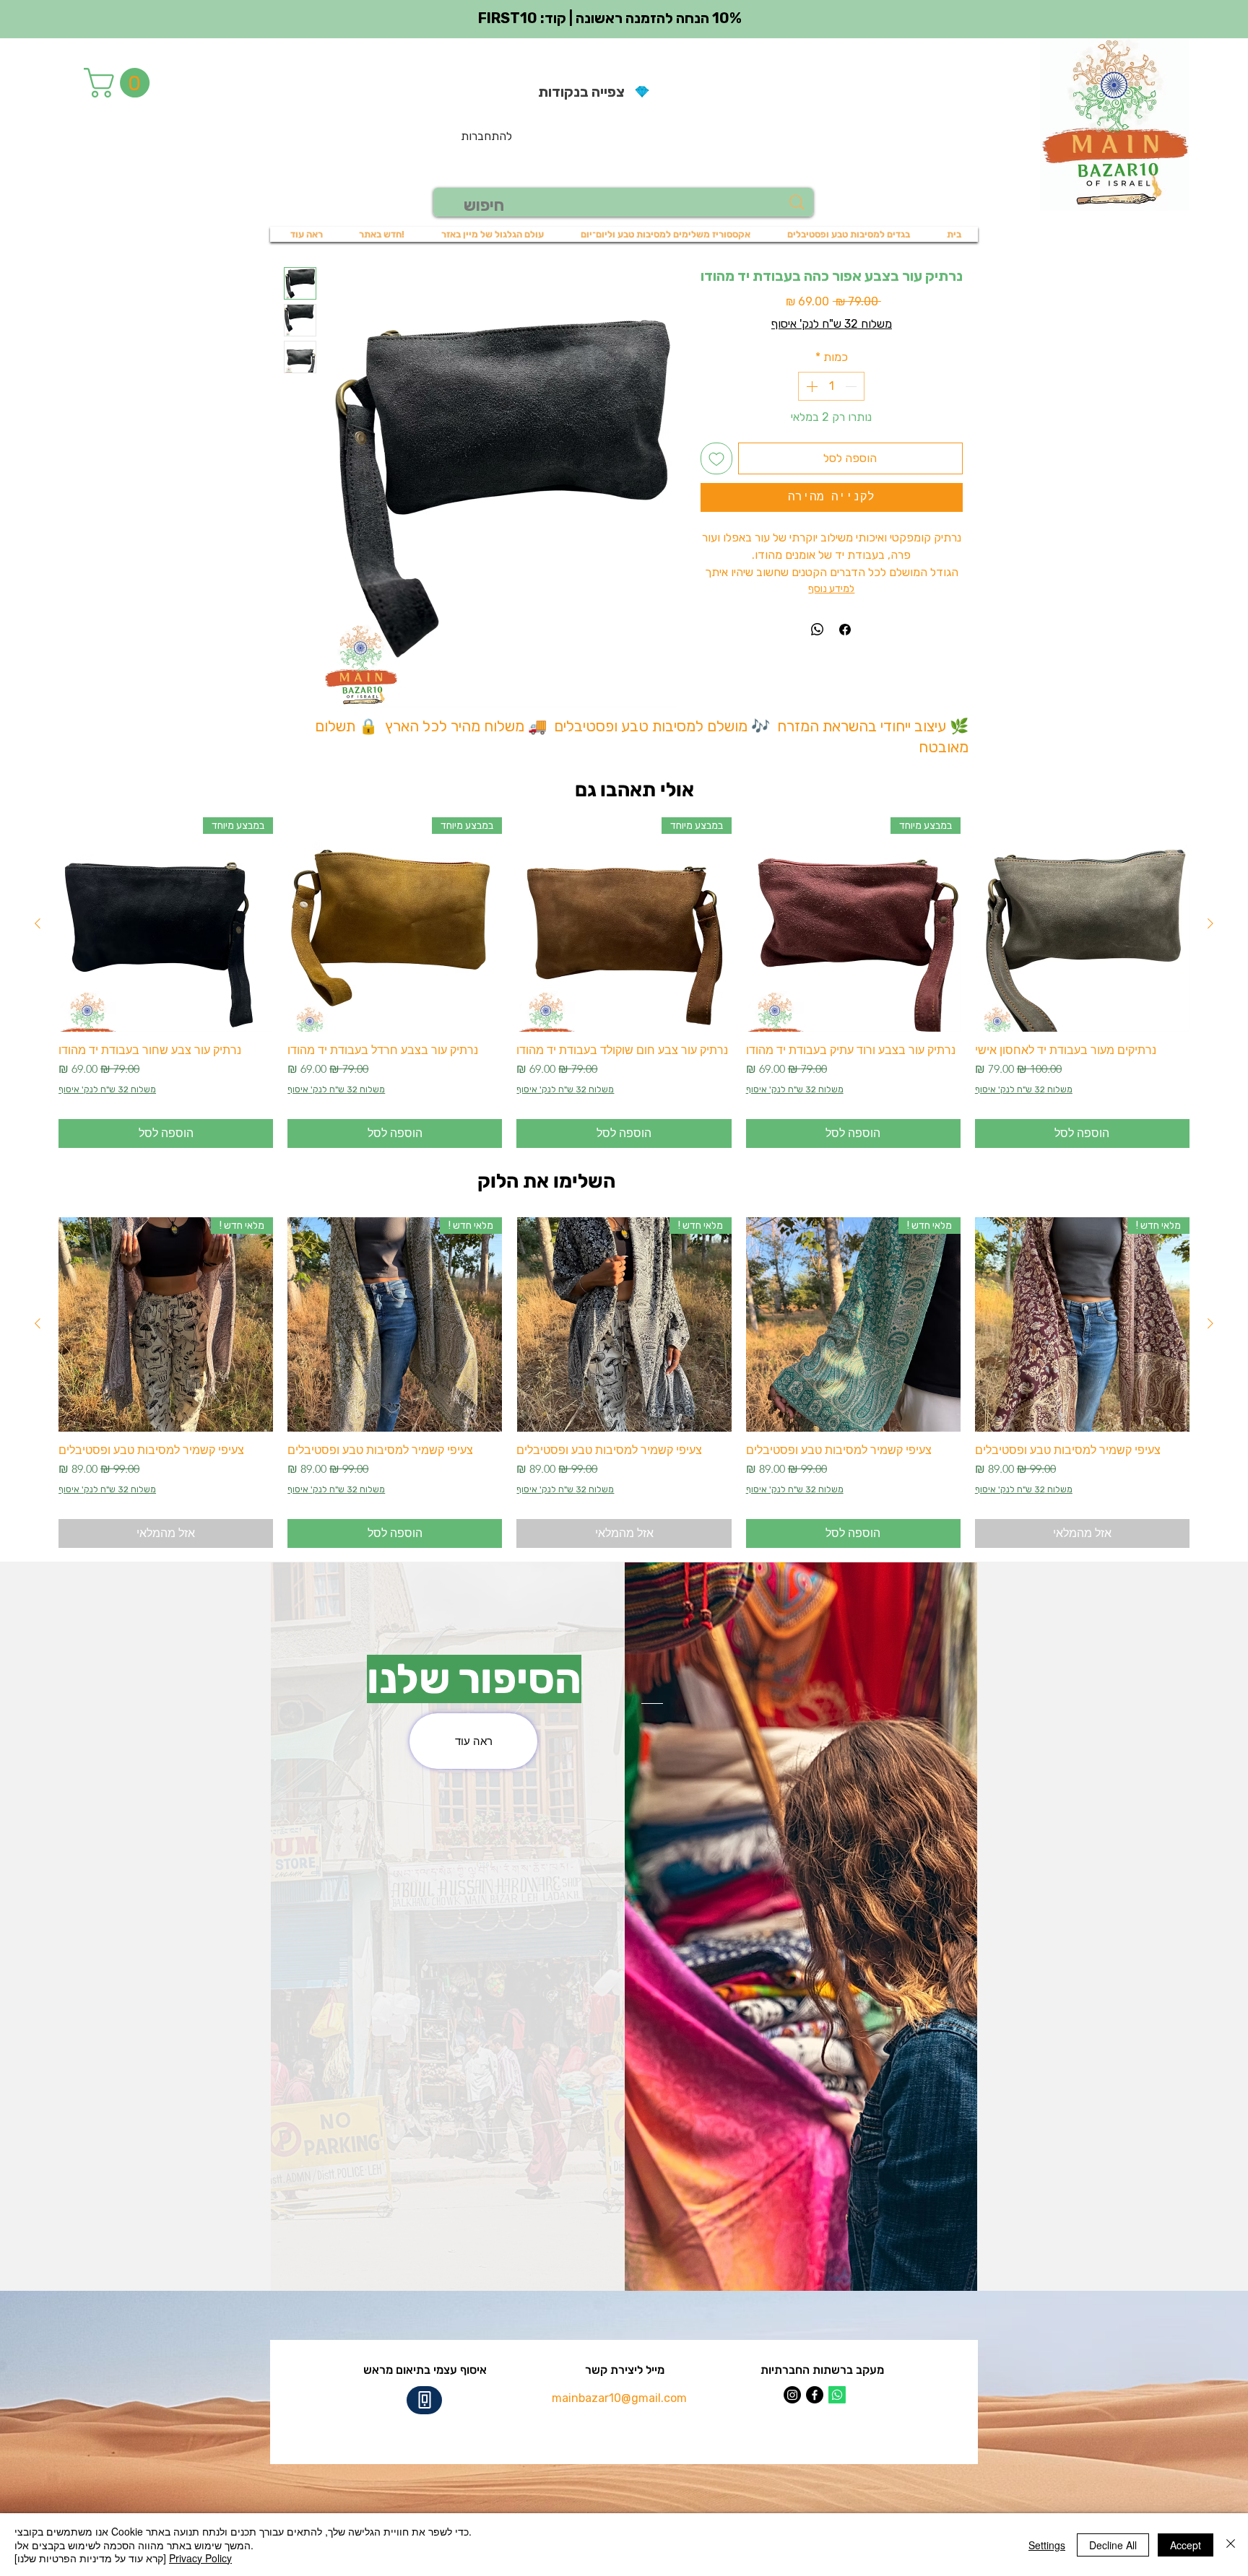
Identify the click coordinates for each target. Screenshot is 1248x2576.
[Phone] (424, 2400)
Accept (1186, 2545)
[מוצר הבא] (38, 923)
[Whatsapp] (837, 2395)
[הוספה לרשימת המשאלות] (716, 458)
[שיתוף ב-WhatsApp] (818, 630)
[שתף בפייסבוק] (845, 630)
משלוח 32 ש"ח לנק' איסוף (832, 324)
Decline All (1113, 2545)
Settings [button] (1047, 2545)
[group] (624, 983)
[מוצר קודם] (1210, 923)
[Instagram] (792, 2395)
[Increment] (810, 386)
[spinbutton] (831, 386)
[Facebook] (815, 2395)
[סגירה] (1231, 2545)
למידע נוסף (831, 589)
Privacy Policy (200, 2558)
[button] (120, 83)
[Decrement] (852, 386)
